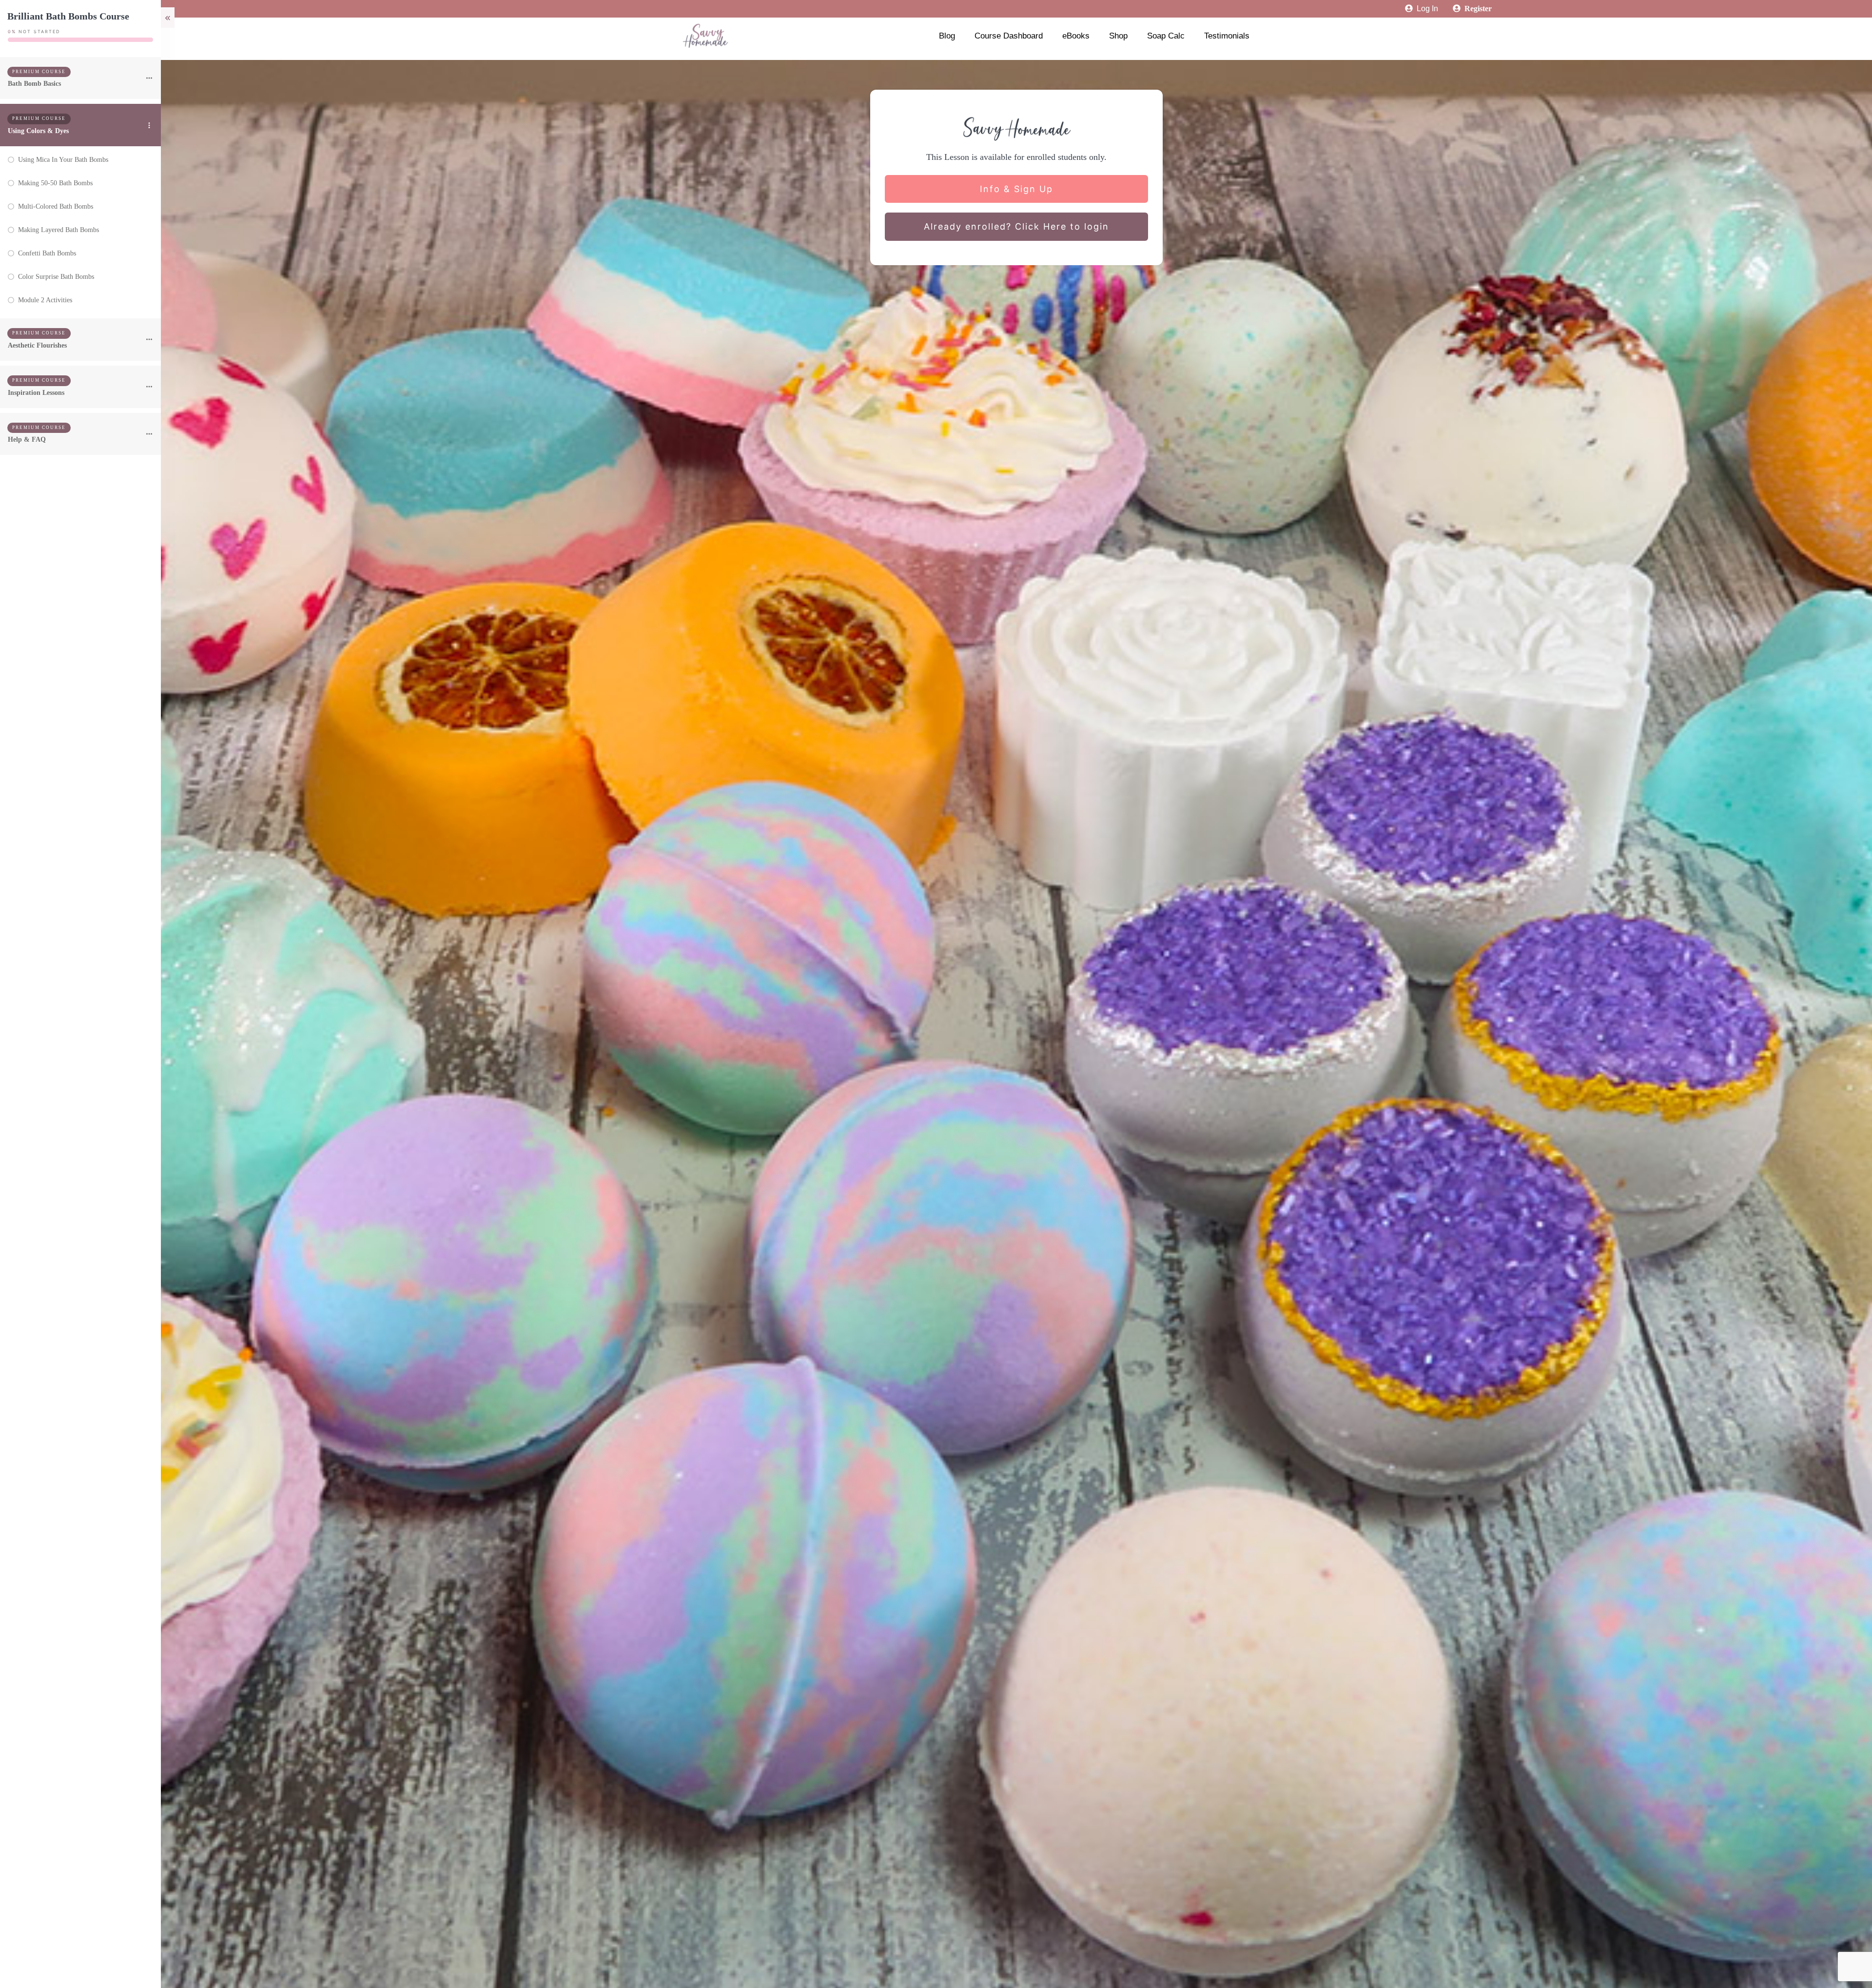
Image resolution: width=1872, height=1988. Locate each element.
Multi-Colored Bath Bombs (56, 206)
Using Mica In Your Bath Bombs (63, 160)
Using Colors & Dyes (38, 131)
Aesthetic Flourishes (37, 345)
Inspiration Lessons (36, 393)
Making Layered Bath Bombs (58, 230)
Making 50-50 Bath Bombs (55, 183)
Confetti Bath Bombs (47, 253)
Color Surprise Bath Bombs (56, 277)
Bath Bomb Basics (34, 84)
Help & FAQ (27, 439)
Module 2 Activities (45, 300)
